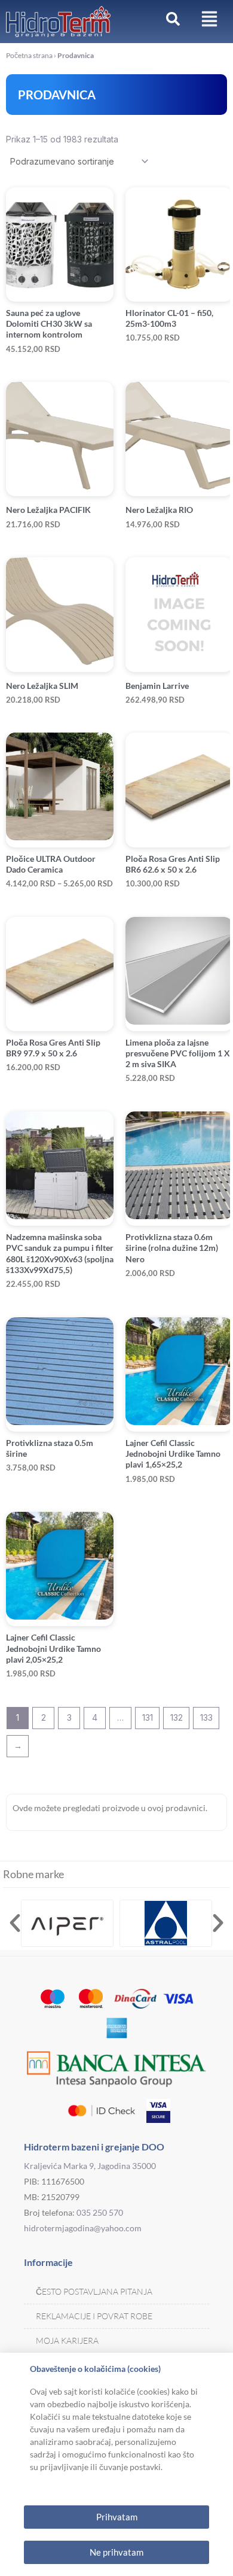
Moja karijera (67, 2340)
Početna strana (29, 55)
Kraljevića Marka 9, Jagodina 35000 (90, 2166)
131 (148, 1717)
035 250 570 (100, 2212)
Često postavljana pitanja (94, 2291)
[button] (15, 1923)
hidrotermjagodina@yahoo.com (83, 2228)
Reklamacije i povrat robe (94, 2316)
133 (206, 1717)
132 (177, 1717)
